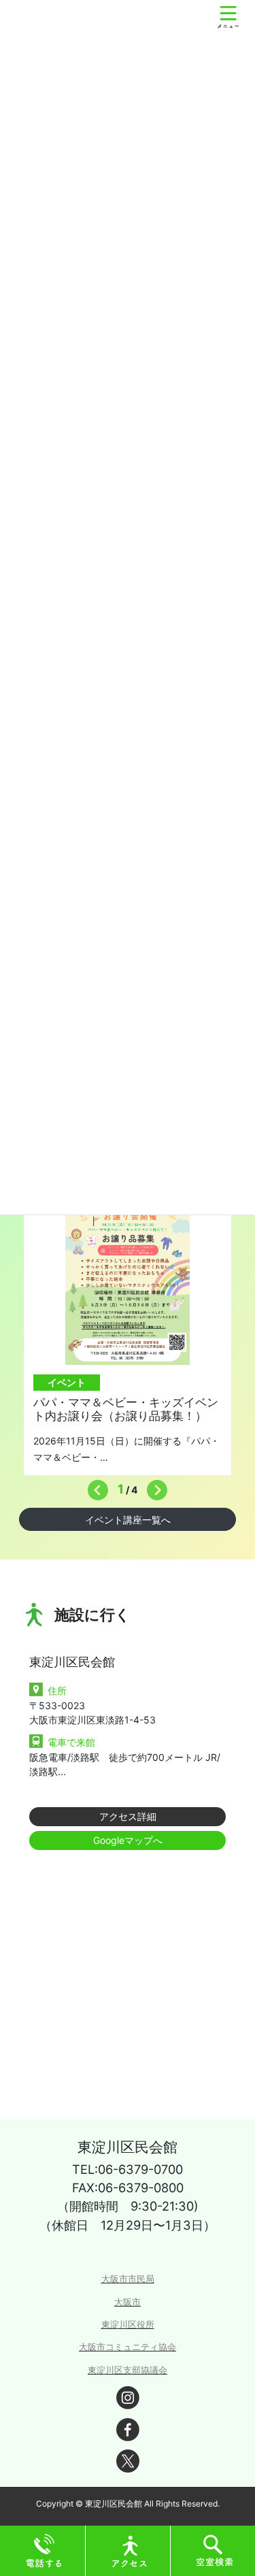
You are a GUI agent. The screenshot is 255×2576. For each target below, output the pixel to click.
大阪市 (128, 2302)
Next (154, 1487)
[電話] (44, 2550)
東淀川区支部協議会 (128, 2370)
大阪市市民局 (128, 2279)
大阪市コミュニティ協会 (128, 2347)
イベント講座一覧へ (128, 1520)
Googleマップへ (128, 1840)
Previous (95, 1487)
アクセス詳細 (128, 1816)
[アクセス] (130, 2550)
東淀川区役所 (128, 2325)
